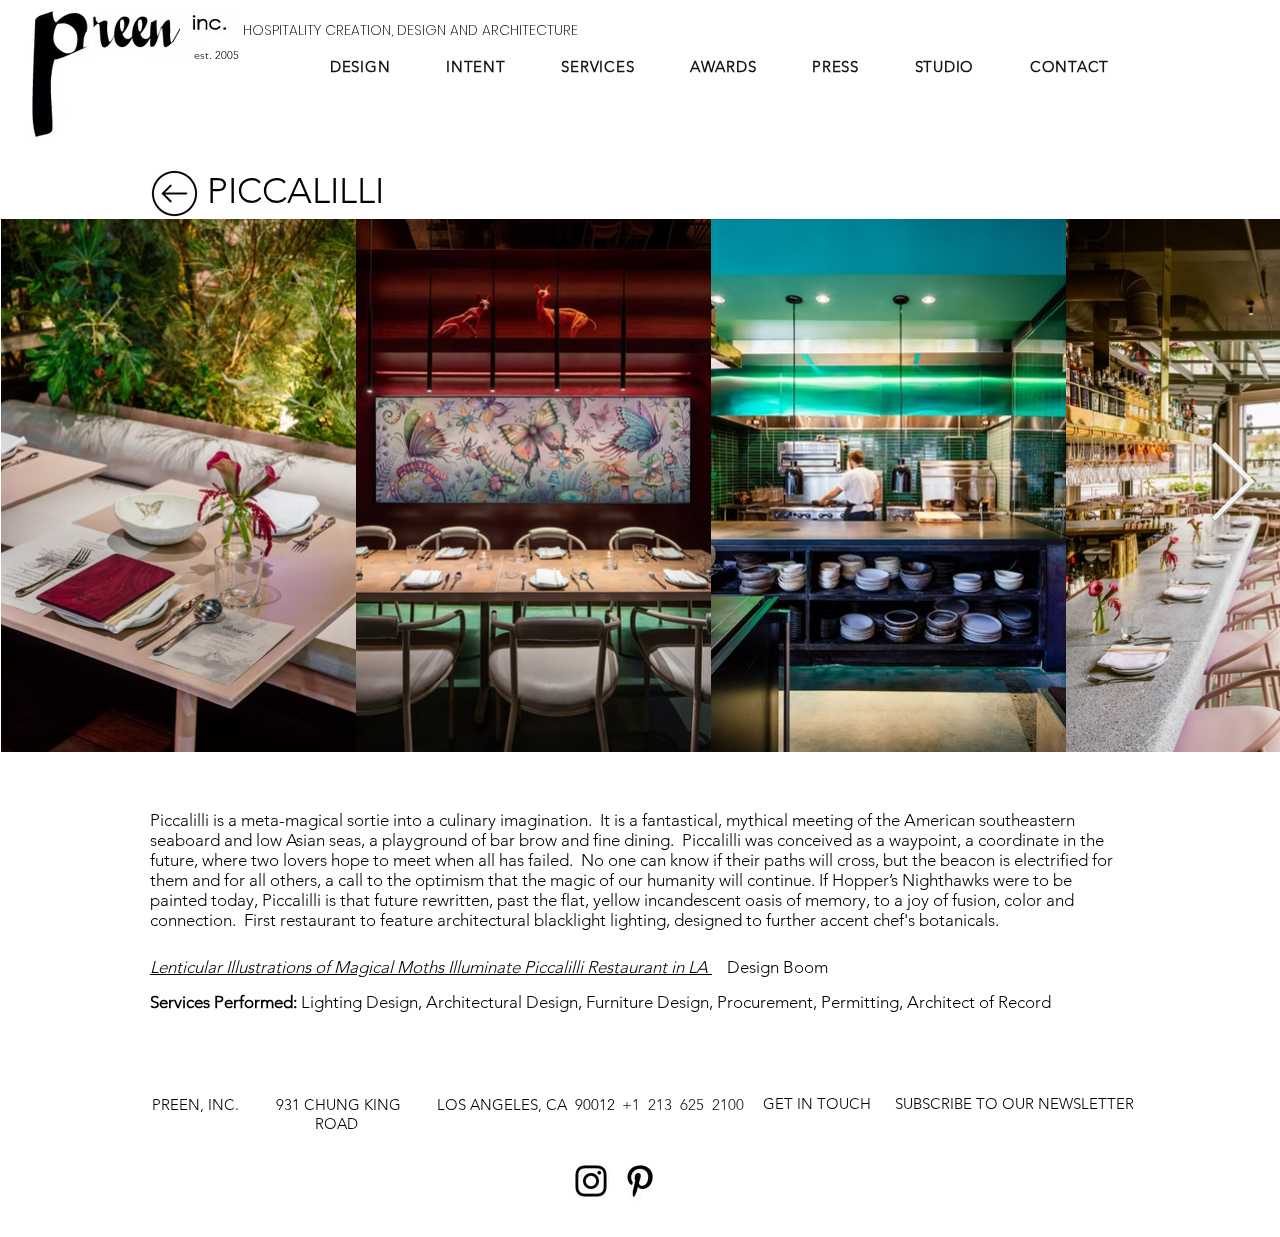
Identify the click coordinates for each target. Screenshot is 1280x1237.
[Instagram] (591, 1181)
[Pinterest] (640, 1181)
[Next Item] (1232, 484)
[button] (1014, 1103)
